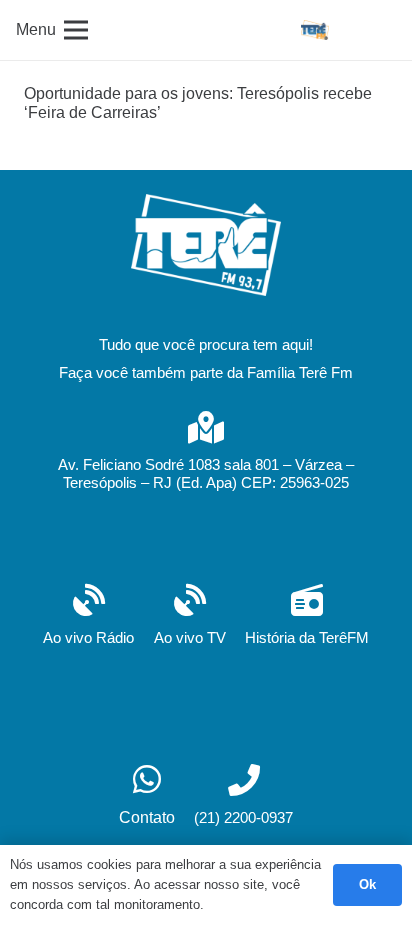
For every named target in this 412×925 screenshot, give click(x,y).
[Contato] (147, 781)
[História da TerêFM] (307, 602)
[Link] (315, 30)
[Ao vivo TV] (190, 602)
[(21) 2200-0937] (243, 782)
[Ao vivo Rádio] (88, 602)
